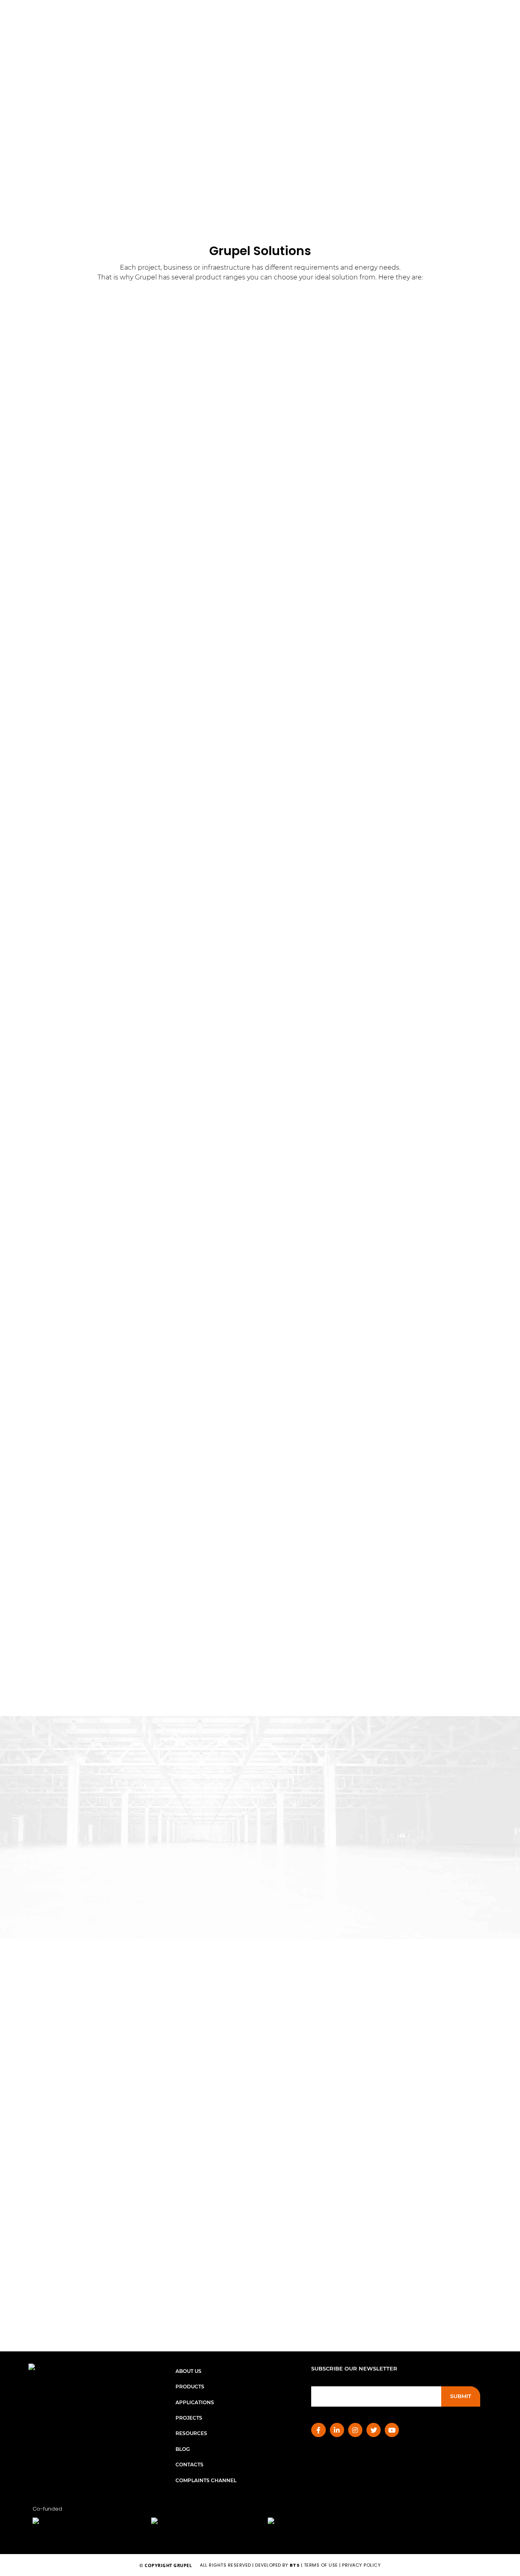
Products (190, 2387)
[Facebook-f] (318, 2430)
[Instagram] (355, 2430)
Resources (191, 2433)
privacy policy (361, 2565)
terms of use (321, 2565)
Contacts (190, 2465)
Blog (183, 2449)
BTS (295, 2565)
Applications (195, 2402)
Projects (189, 2418)
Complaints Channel (206, 2480)
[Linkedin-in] (337, 2430)
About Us (188, 2371)
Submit (461, 2396)
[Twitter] (374, 2430)
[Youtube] (392, 2430)
